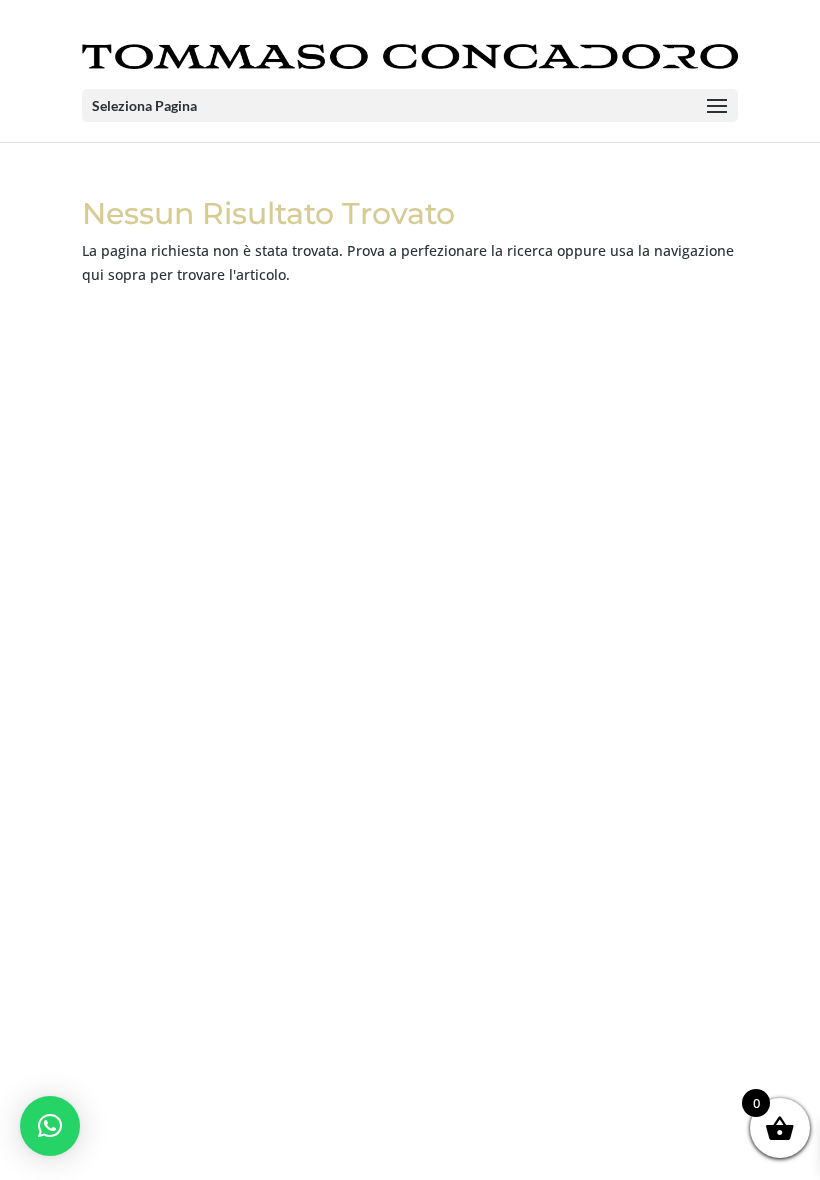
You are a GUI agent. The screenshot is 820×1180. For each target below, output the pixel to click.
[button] (50, 1126)
